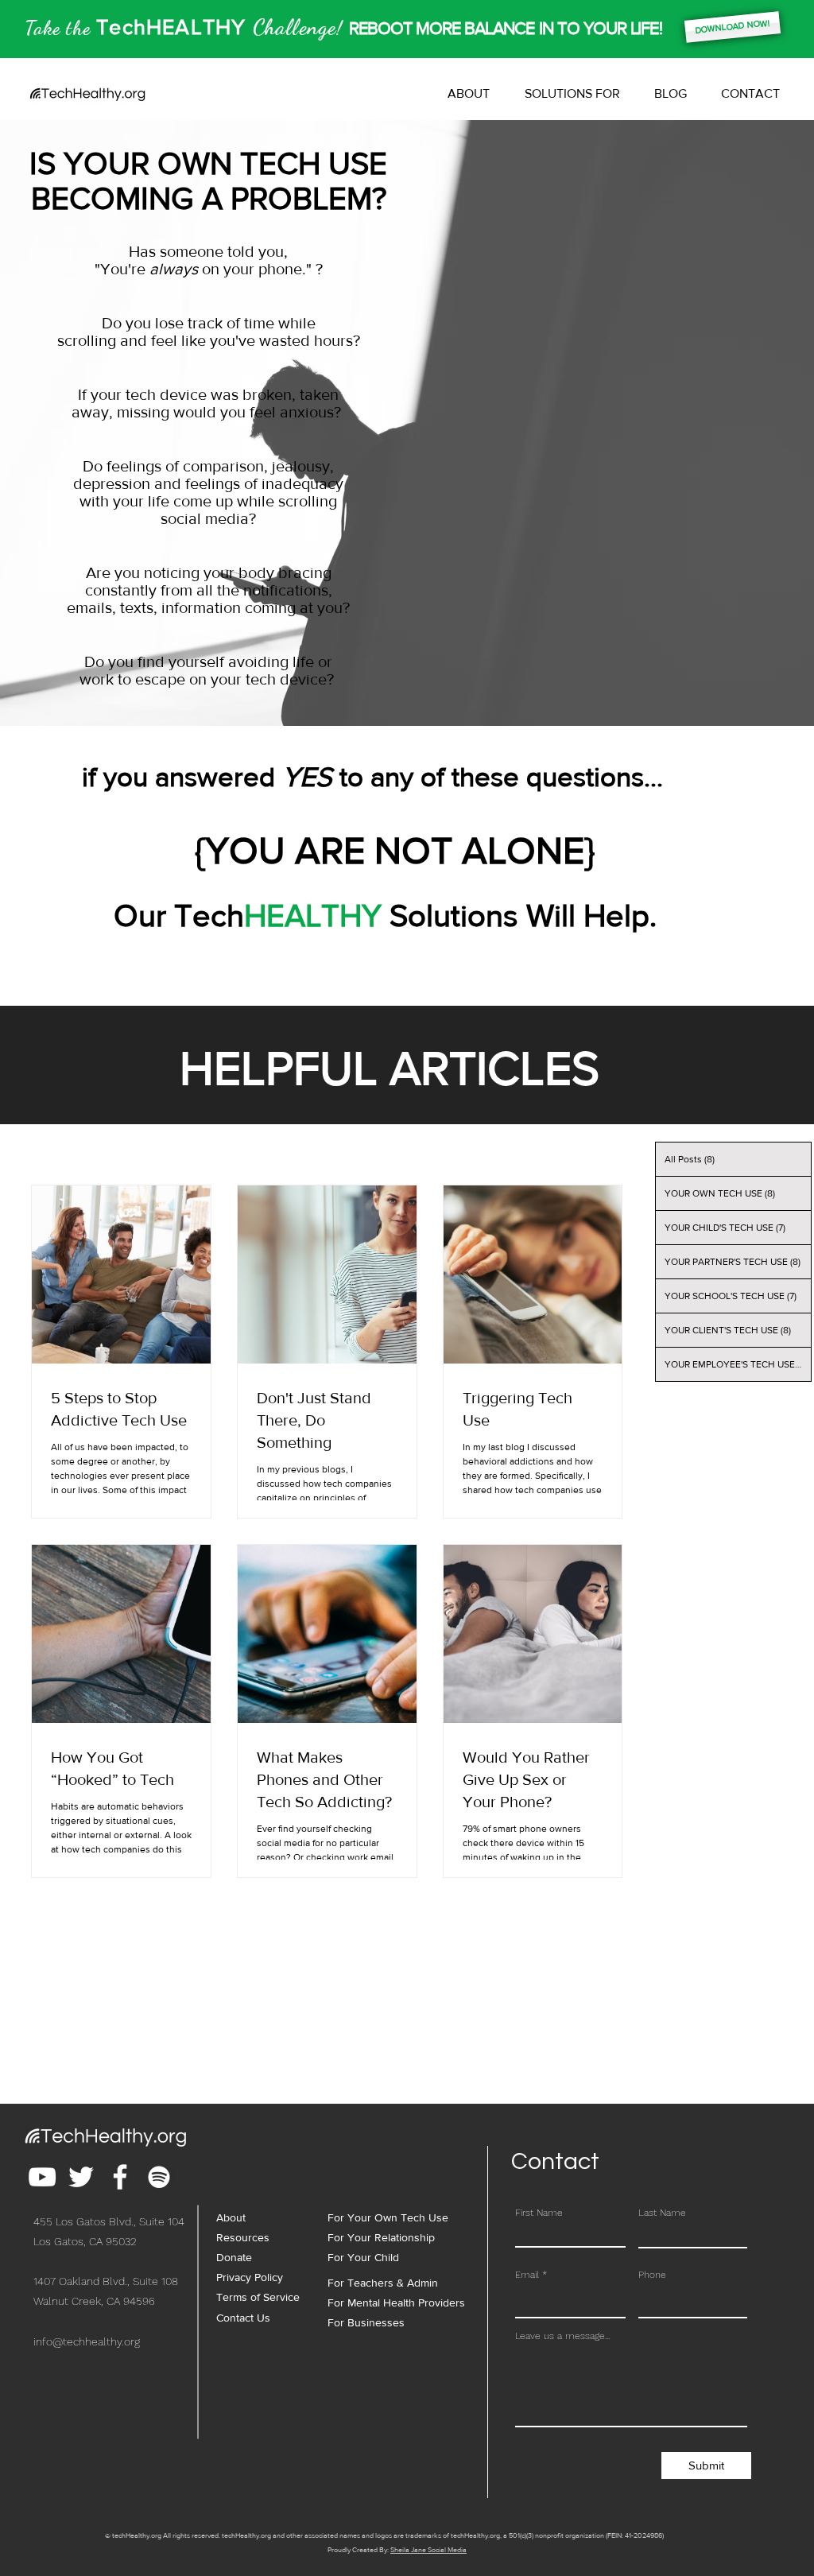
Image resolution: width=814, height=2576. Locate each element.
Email (527, 2275)
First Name (539, 2213)
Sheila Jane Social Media (428, 2549)
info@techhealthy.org (87, 2341)
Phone (652, 2275)
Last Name (662, 2213)
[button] (572, 94)
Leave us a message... (562, 2336)
